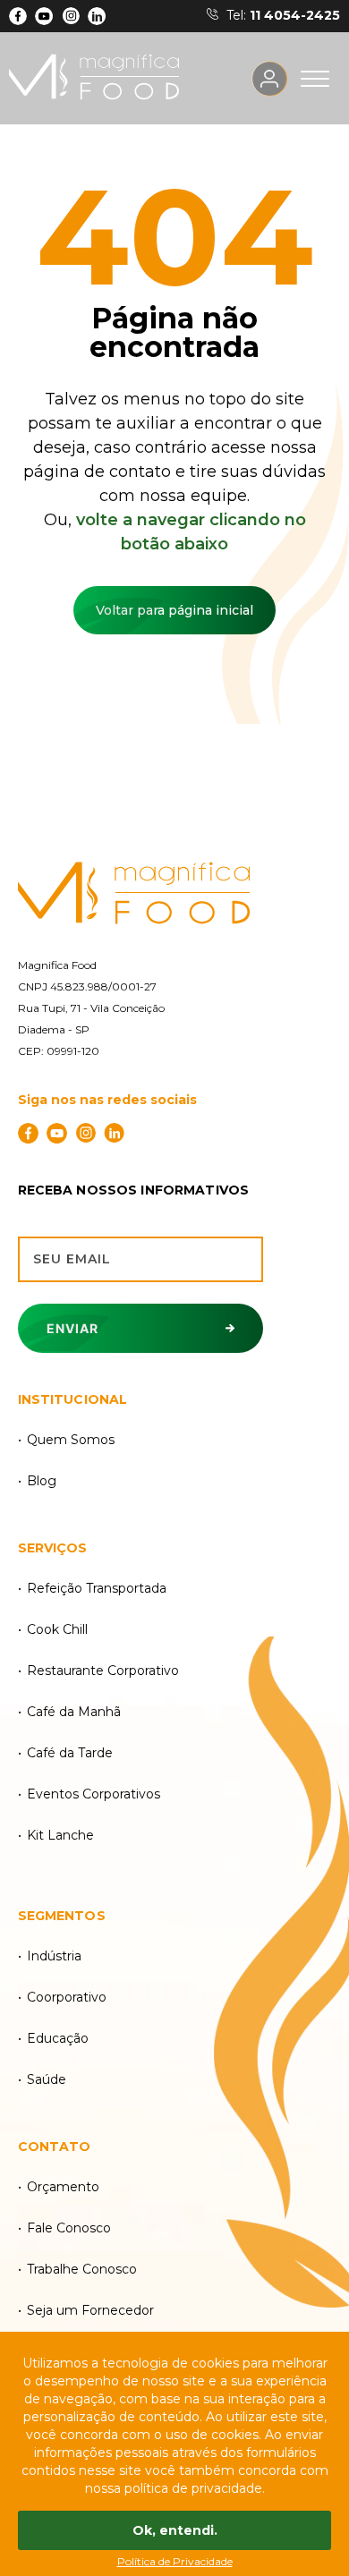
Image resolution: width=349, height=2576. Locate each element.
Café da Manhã (74, 1712)
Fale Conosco (69, 2228)
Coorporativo (67, 1997)
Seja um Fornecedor (90, 2310)
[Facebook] (18, 16)
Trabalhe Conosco (82, 2269)
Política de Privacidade (175, 2561)
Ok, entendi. (175, 2530)
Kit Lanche (60, 1835)
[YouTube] (44, 16)
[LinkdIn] (97, 16)
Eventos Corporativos (94, 1794)
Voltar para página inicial (174, 610)
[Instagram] (71, 16)
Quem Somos (71, 1440)
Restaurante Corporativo (103, 1671)
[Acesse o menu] (315, 79)
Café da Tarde (70, 1753)
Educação (58, 2038)
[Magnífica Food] (175, 894)
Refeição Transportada (97, 1588)
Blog (42, 1481)
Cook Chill (57, 1629)
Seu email (72, 1259)
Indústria (54, 1956)
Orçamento (63, 2187)
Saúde (47, 2079)
